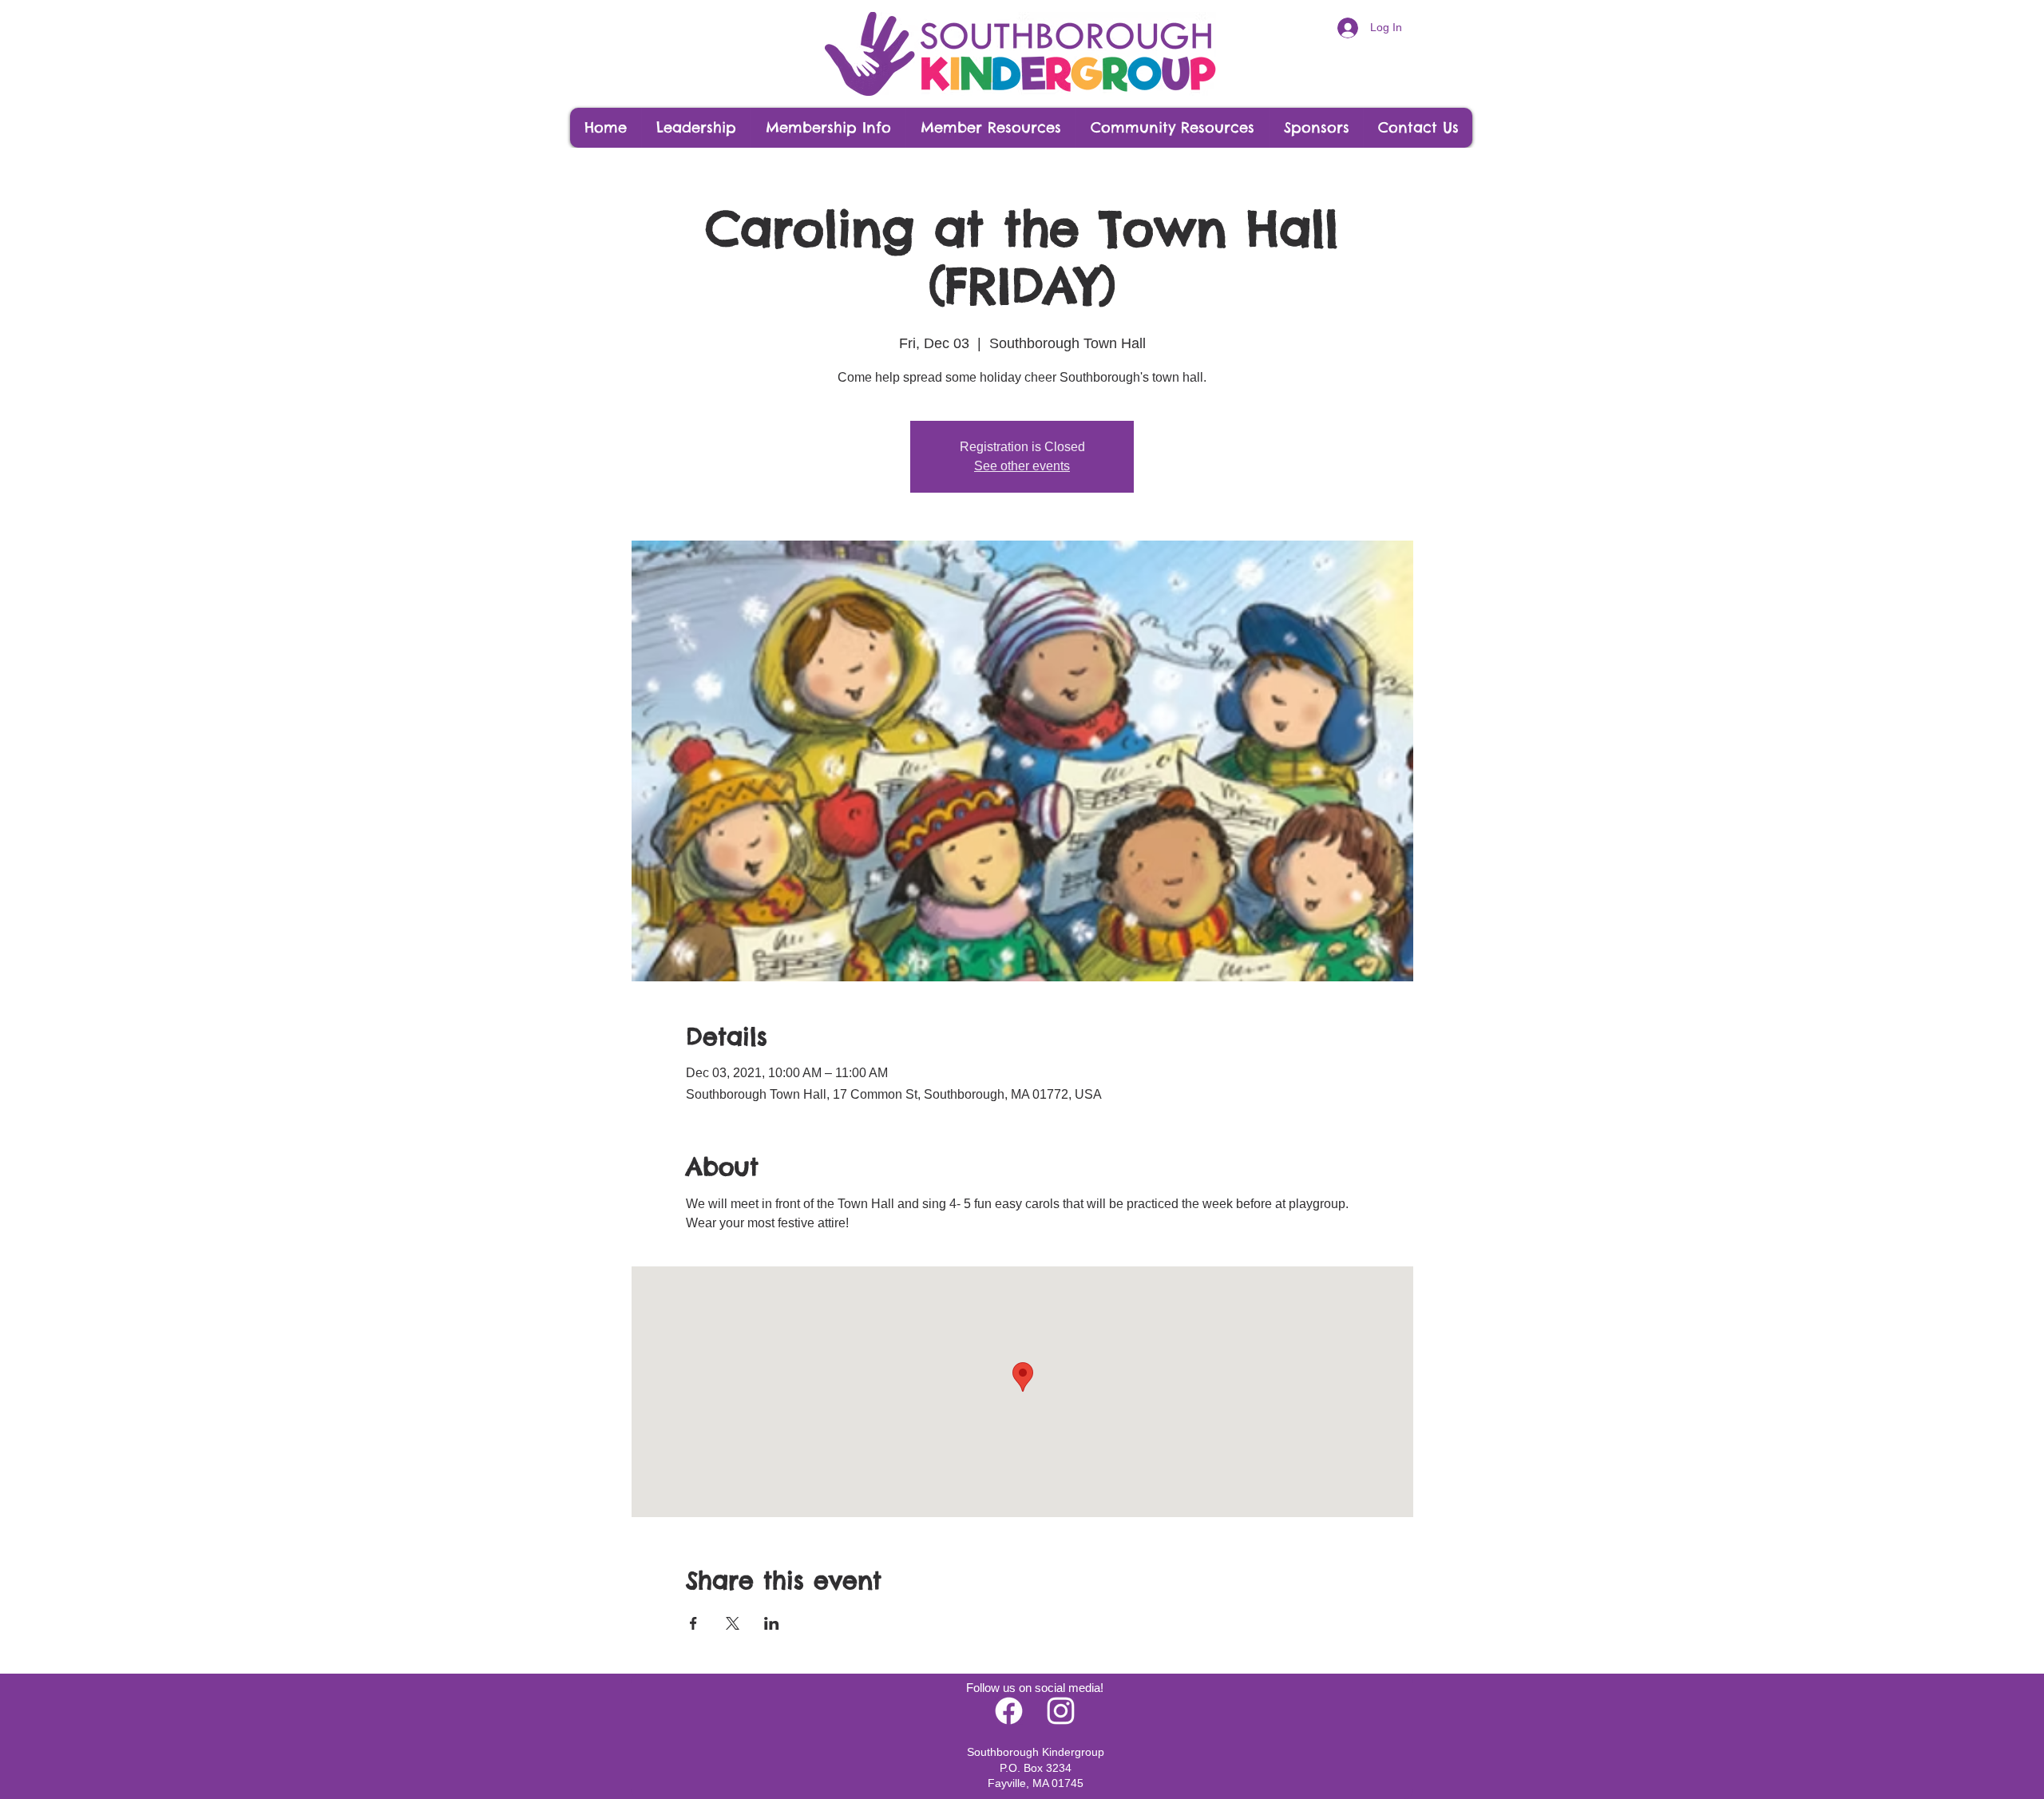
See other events (1022, 466)
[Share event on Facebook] (693, 1623)
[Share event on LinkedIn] (772, 1623)
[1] (1061, 1711)
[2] (1009, 1711)
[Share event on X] (733, 1623)
